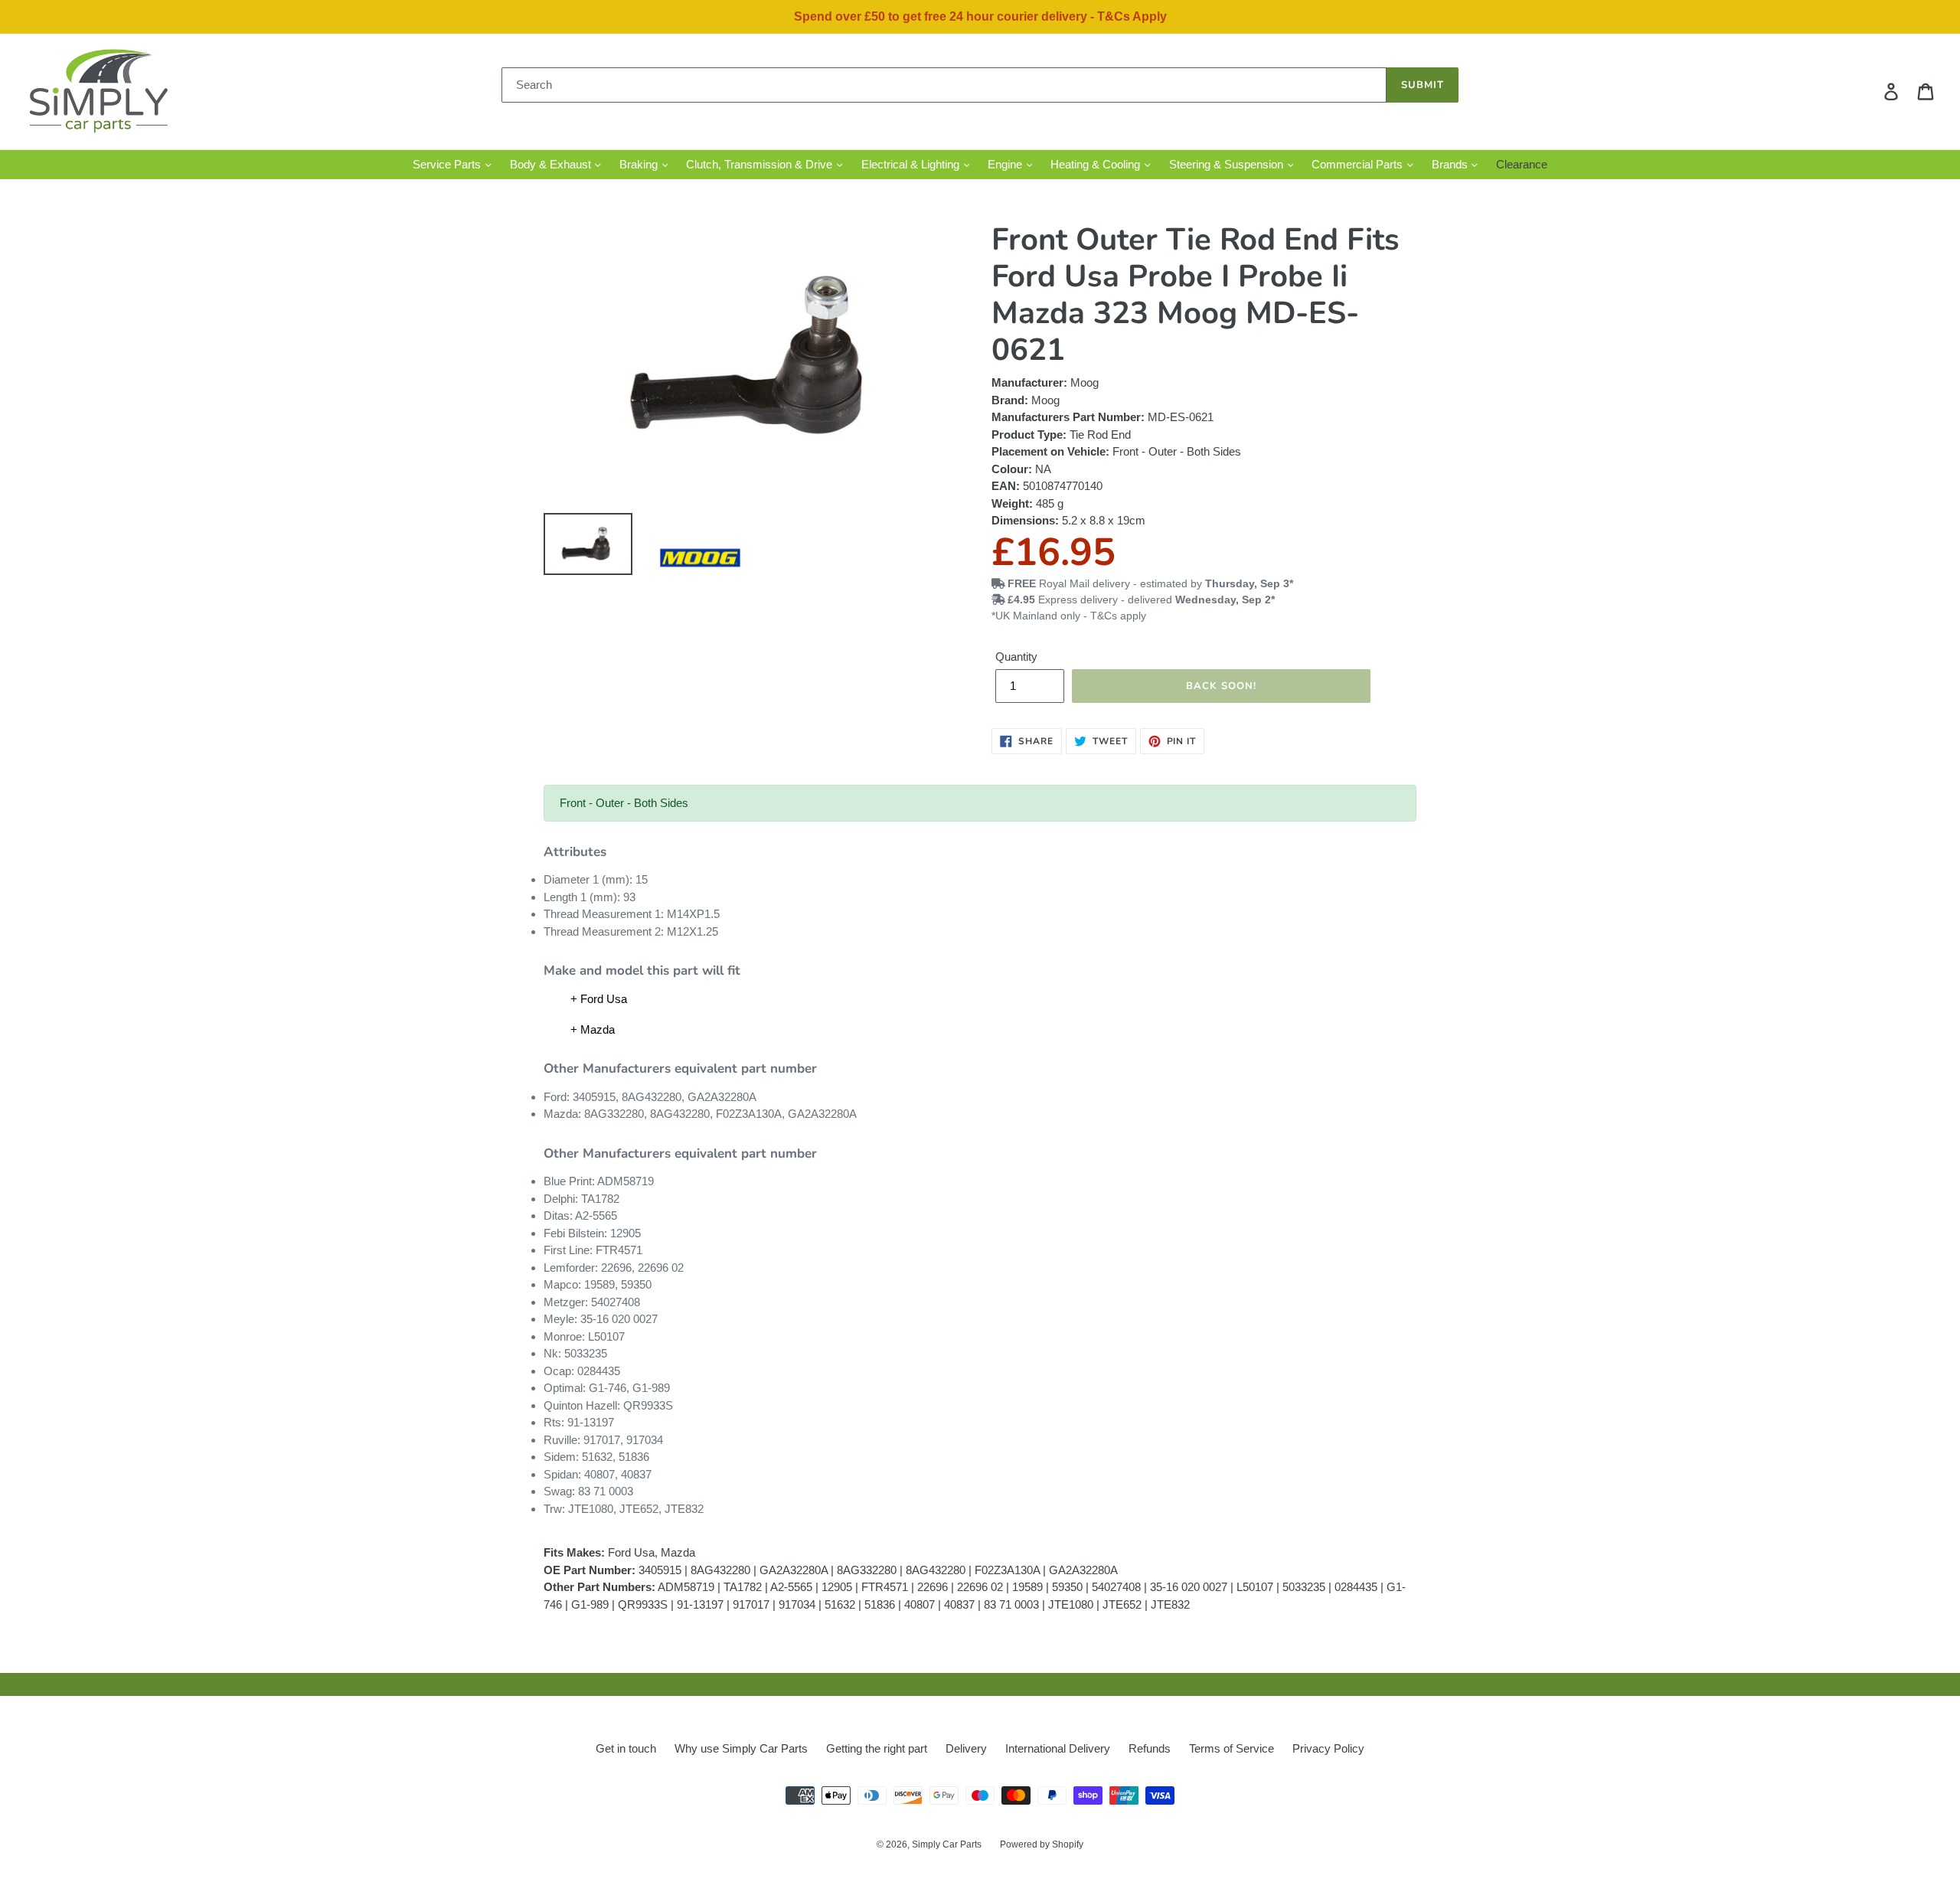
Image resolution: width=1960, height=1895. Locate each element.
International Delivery (1058, 1748)
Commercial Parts (1359, 164)
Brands (1451, 164)
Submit (1423, 85)
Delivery (966, 1748)
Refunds (1150, 1748)
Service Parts (448, 164)
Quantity (1016, 657)
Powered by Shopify (1042, 1844)
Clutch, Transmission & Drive (761, 164)
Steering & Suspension (1228, 164)
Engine (1006, 164)
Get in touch (626, 1748)
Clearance (1522, 164)
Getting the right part (877, 1748)
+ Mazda (593, 1029)
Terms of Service (1232, 1748)
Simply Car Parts (947, 1844)
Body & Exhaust (552, 164)
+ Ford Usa (599, 999)
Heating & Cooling (1097, 164)
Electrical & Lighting (912, 164)
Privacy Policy (1328, 1748)
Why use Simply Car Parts (741, 1748)
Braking (640, 164)
